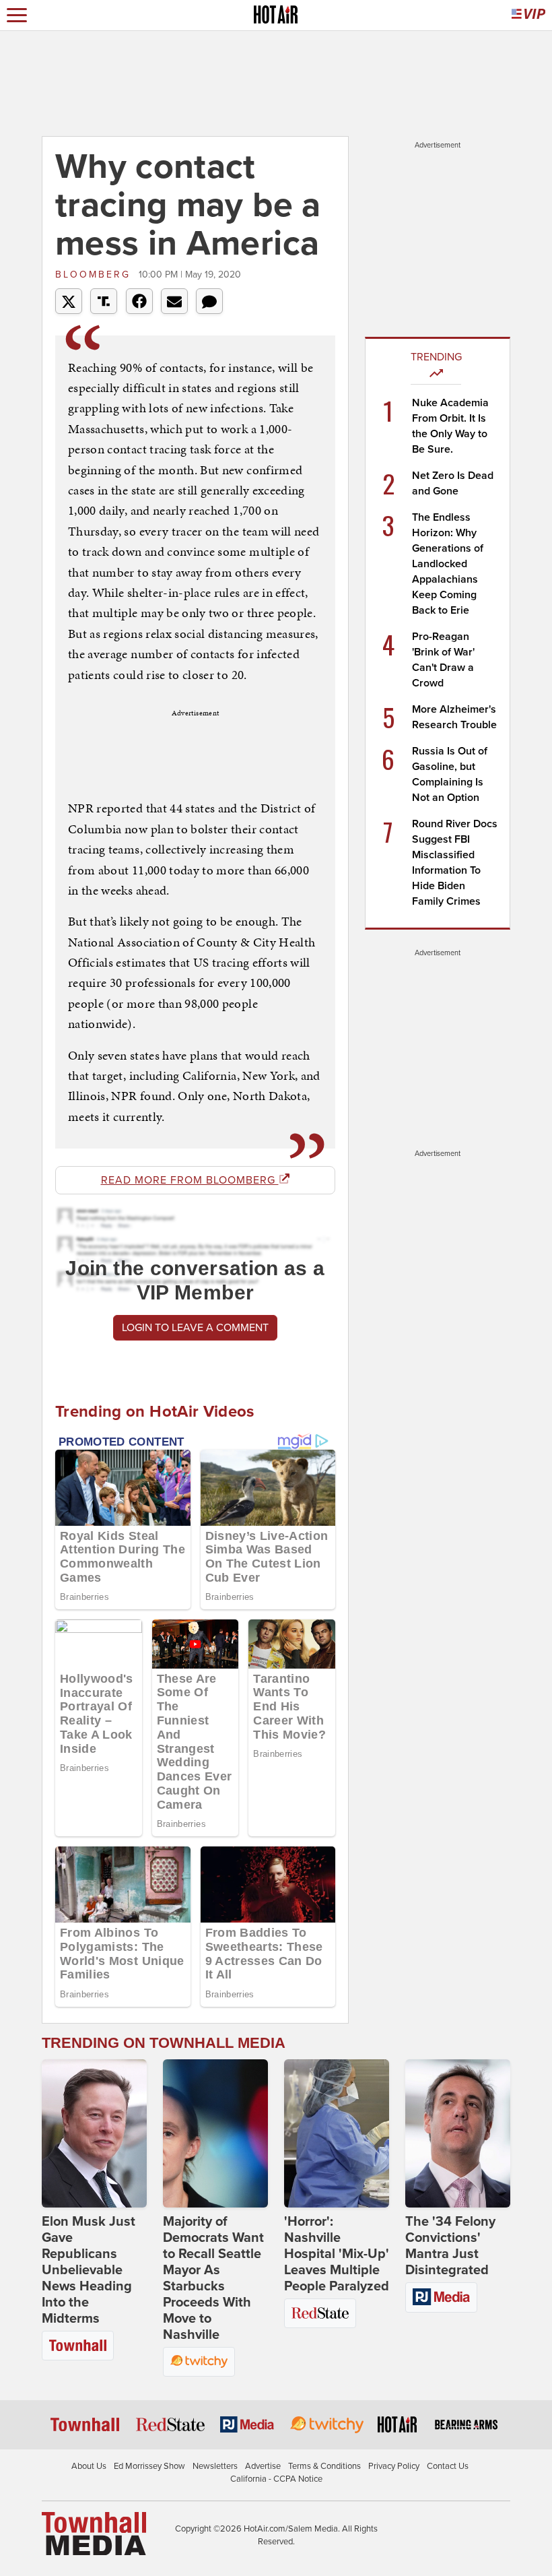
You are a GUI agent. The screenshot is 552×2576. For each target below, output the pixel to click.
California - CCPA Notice (276, 2479)
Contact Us (448, 2466)
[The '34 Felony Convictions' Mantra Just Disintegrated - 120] (458, 2133)
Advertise (263, 2466)
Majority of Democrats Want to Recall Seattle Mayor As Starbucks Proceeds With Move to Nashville (213, 2278)
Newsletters (215, 2466)
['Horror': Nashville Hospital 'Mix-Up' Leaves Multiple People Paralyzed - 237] (337, 2133)
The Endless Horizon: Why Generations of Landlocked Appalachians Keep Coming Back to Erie (448, 564)
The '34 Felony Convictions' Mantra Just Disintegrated (450, 2246)
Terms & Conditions (324, 2466)
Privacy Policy (394, 2466)
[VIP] (528, 15)
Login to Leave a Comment (195, 1328)
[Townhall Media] (94, 2533)
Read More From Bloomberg (190, 1180)
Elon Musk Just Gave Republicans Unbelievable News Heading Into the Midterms (89, 2270)
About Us (89, 2466)
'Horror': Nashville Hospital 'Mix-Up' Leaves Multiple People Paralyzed (337, 2254)
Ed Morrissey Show (149, 2466)
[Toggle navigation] (17, 15)
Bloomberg (95, 275)
